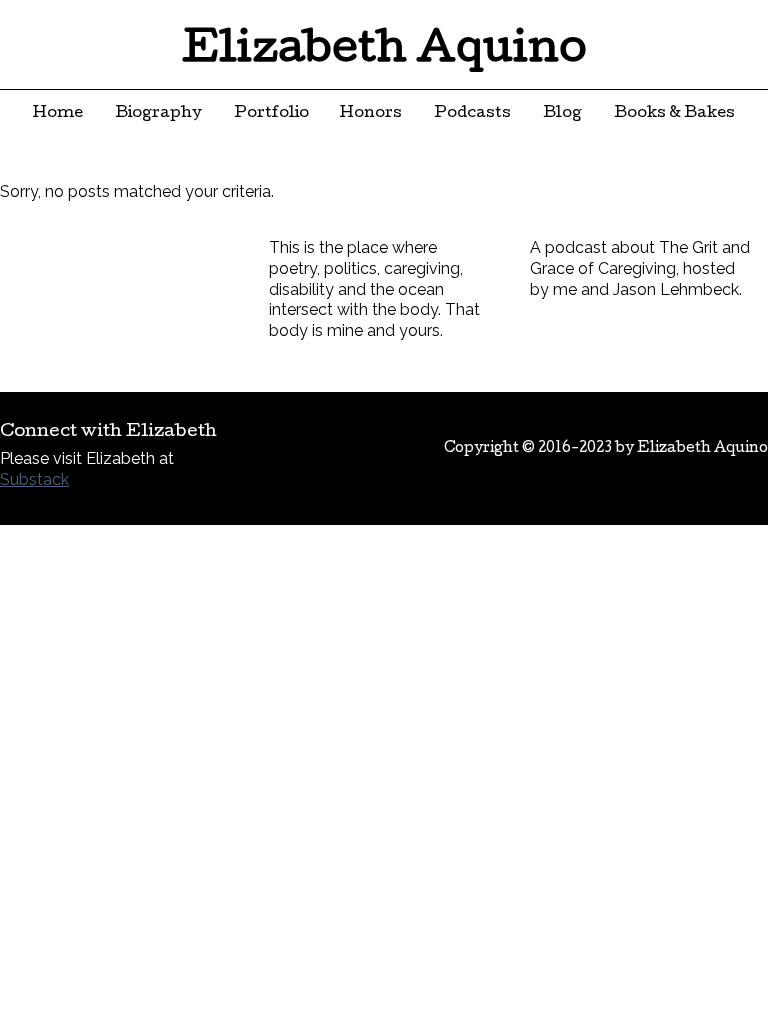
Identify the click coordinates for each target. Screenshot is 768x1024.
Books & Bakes (674, 114)
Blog (562, 114)
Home (58, 114)
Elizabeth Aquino (384, 52)
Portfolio (271, 114)
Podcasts (472, 114)
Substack (34, 479)
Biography (158, 114)
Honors (371, 114)
